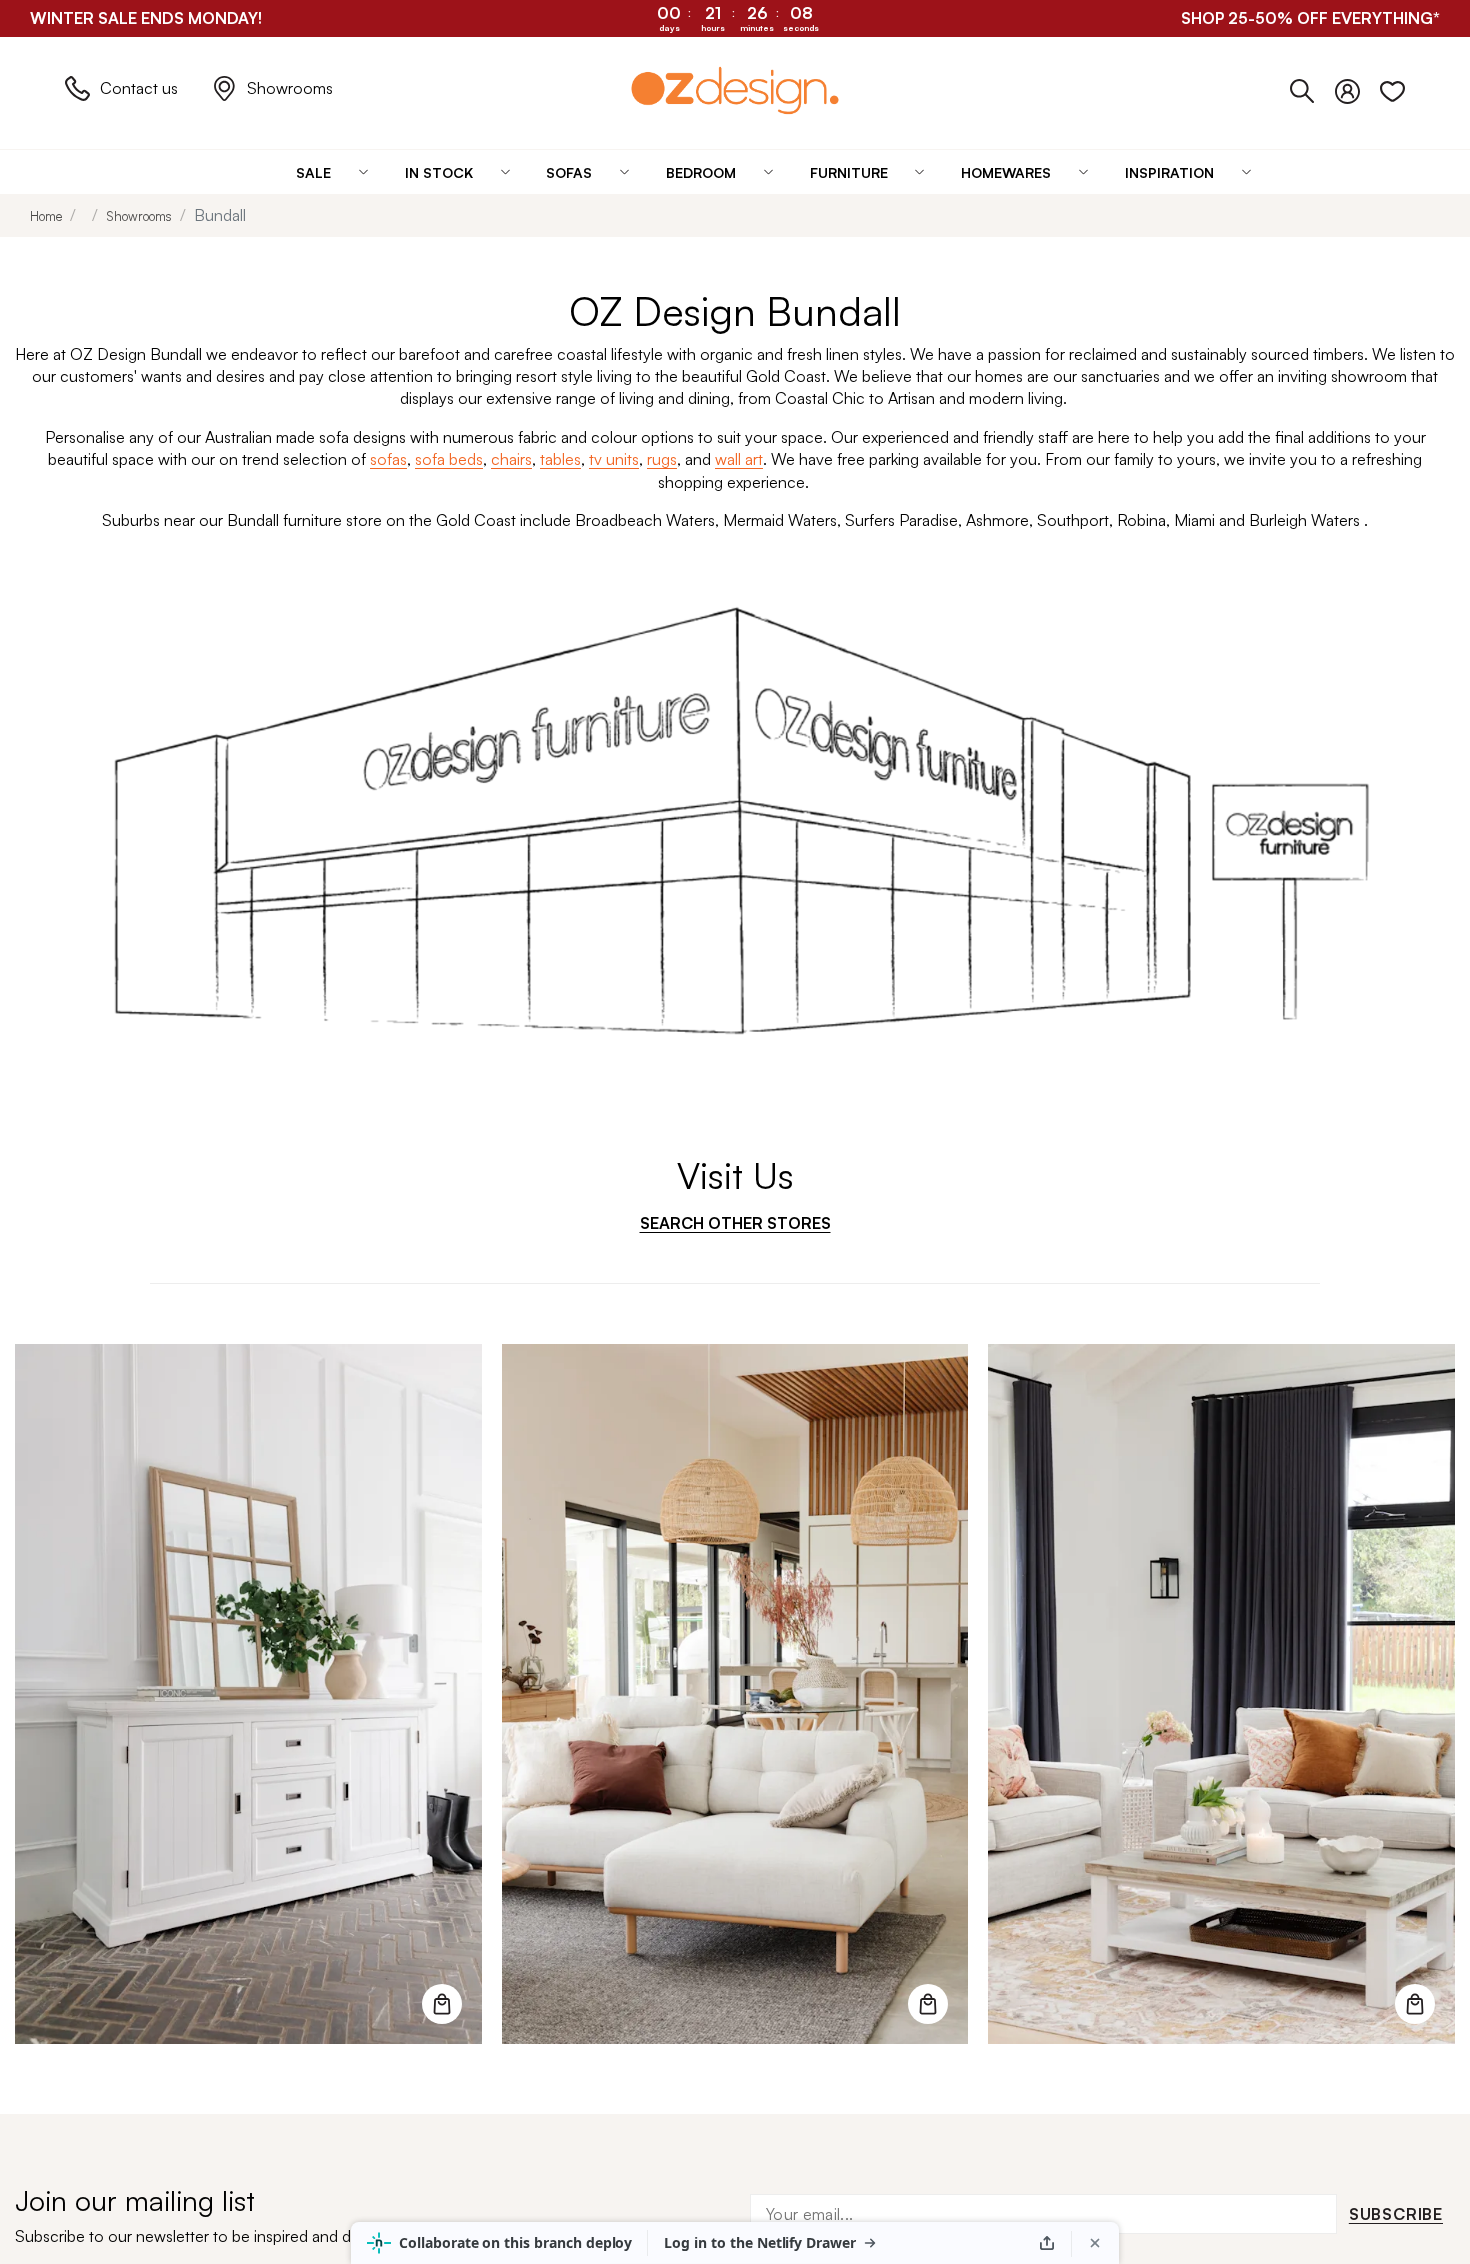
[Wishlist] (1392, 88)
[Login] (1357, 88)
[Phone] (1312, 88)
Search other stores (735, 1223)
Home (46, 216)
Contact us (139, 88)
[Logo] (735, 90)
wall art (739, 459)
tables (560, 459)
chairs (511, 459)
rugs (662, 459)
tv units (614, 459)
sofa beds (449, 459)
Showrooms (290, 88)
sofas (388, 459)
